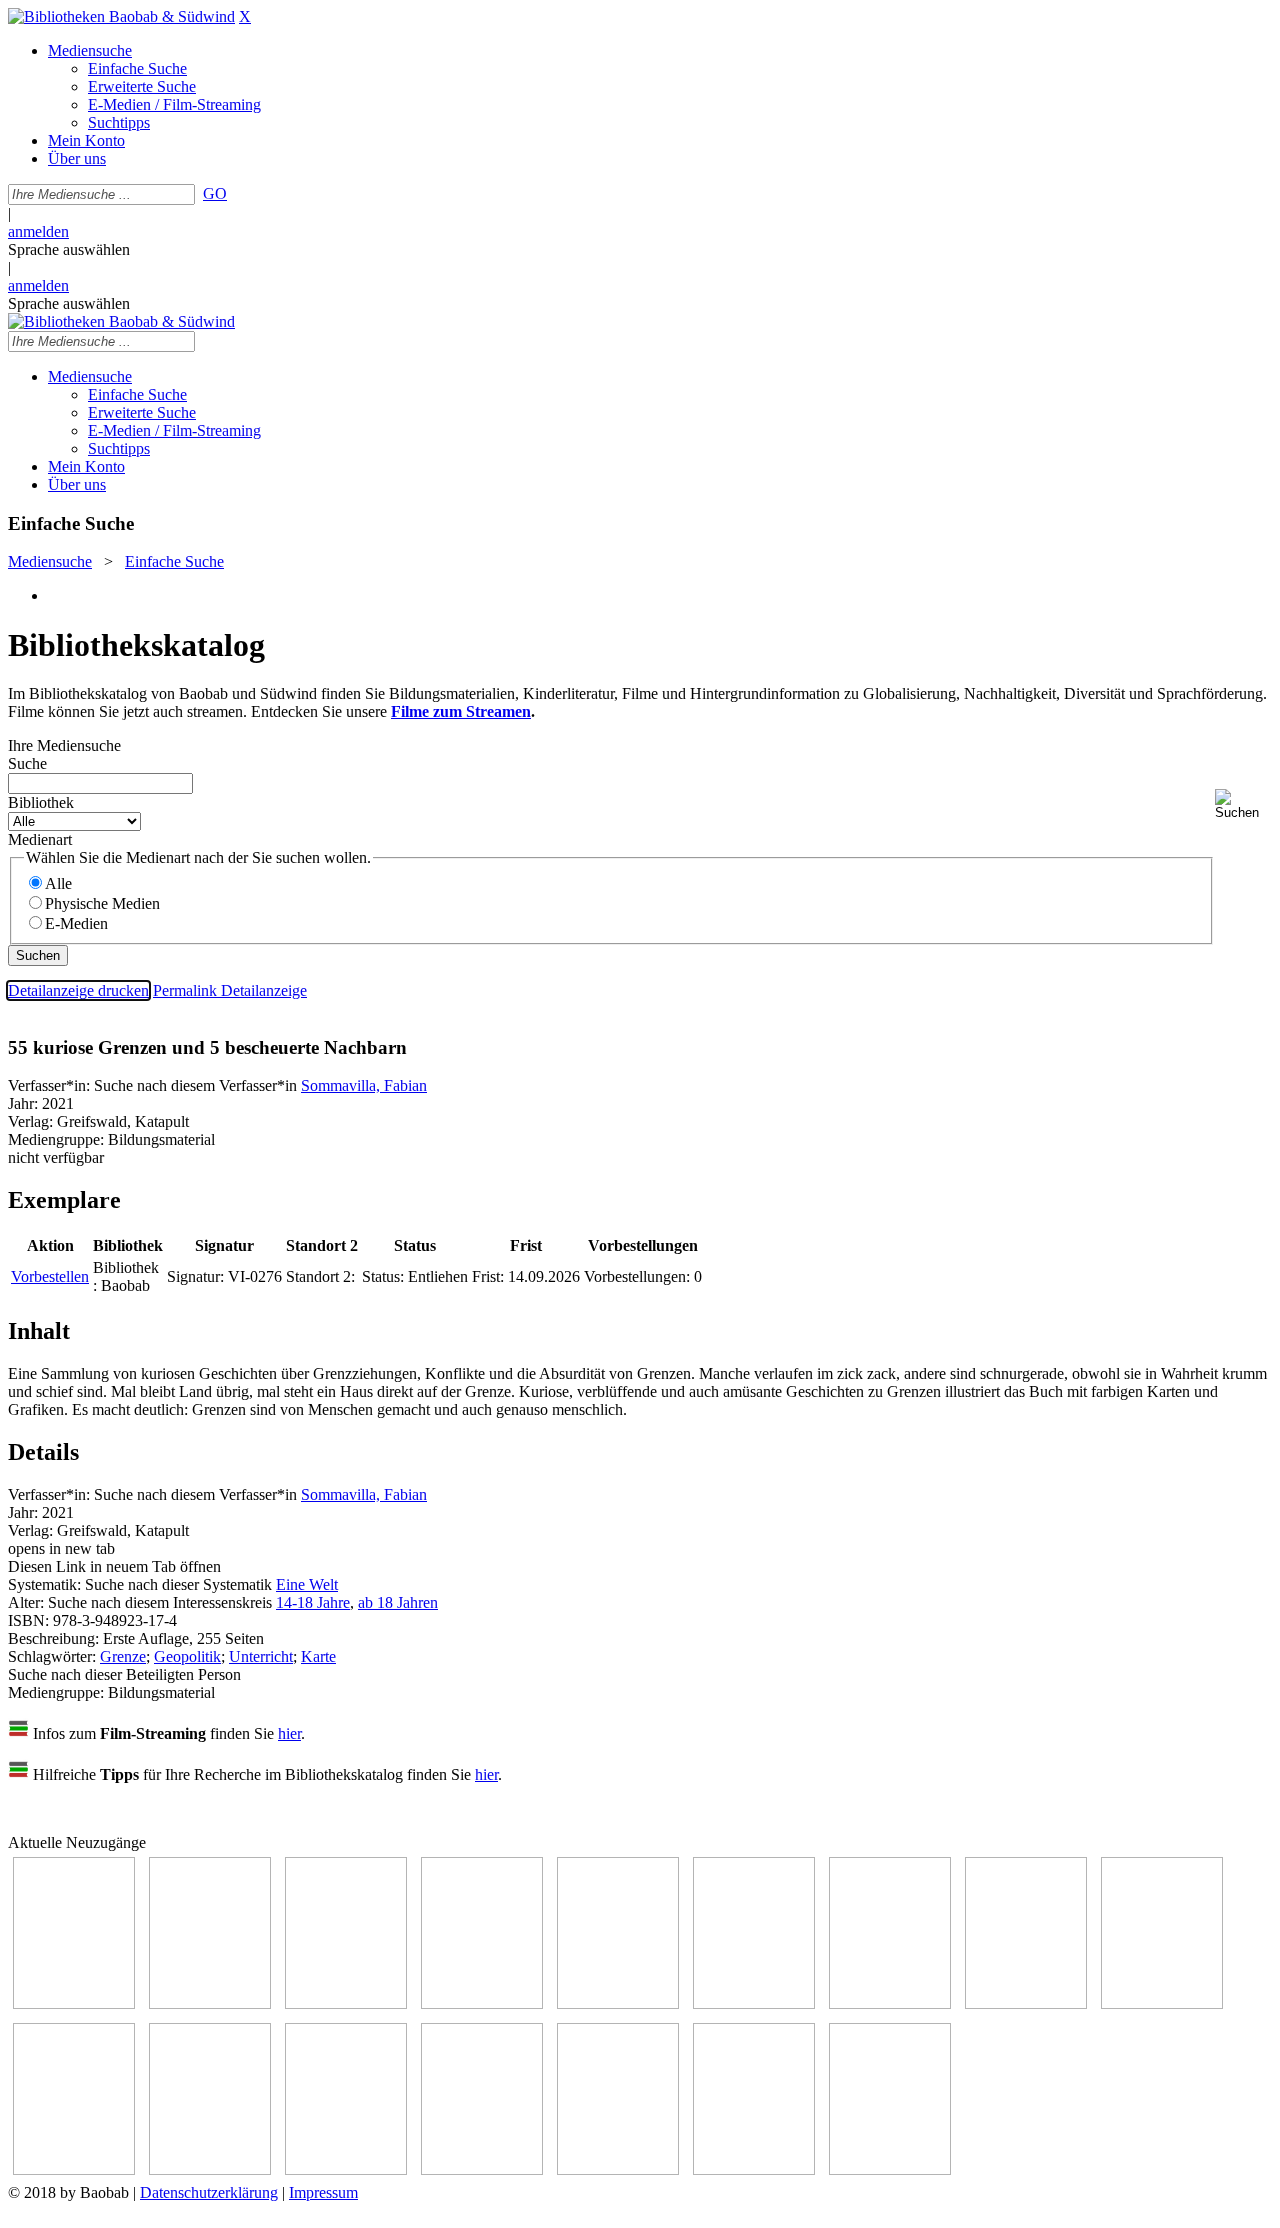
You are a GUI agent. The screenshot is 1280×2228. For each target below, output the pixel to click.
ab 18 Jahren (398, 1602)
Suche (27, 763)
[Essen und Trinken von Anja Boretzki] (482, 2169)
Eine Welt (307, 1584)
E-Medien (76, 923)
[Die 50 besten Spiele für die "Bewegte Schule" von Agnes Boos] (346, 2169)
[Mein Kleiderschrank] (890, 2169)
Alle (58, 883)
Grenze (123, 1656)
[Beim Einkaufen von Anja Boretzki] (754, 2169)
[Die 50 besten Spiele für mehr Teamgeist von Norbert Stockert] (74, 2169)
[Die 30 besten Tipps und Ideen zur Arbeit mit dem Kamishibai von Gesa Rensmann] (74, 2003)
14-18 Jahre (313, 1602)
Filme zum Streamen (461, 711)
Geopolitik (187, 1656)
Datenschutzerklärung (209, 2192)
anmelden (38, 231)
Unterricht (261, 1656)
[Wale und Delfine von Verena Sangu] (482, 2003)
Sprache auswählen (69, 249)
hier (289, 1733)
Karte (318, 1656)
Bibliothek (41, 802)
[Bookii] (890, 2003)
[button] (1243, 804)
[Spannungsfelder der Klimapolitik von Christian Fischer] (210, 2003)
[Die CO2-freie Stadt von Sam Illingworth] (346, 2003)
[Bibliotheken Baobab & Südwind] (121, 16)
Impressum (323, 2192)
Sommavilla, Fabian (364, 1085)
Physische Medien (102, 903)
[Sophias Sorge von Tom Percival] (618, 2003)
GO (215, 193)
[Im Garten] (1162, 2003)
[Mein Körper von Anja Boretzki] (618, 2169)
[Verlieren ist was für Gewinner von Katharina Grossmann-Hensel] (754, 2003)
